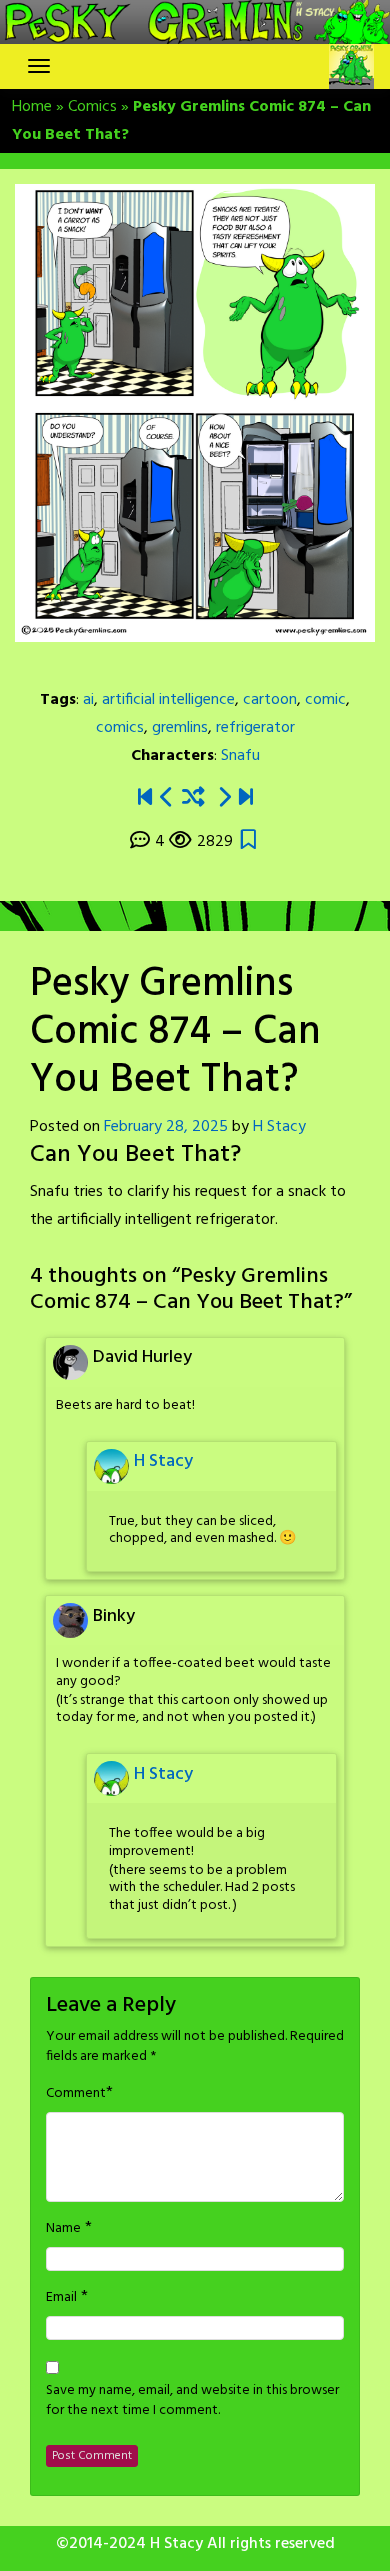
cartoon (270, 700)
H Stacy (279, 1127)
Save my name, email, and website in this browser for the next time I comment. (192, 2401)
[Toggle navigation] (39, 66)
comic (325, 700)
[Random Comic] (193, 798)
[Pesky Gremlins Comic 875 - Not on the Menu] (224, 798)
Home (32, 107)
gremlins (180, 728)
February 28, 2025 (166, 1127)
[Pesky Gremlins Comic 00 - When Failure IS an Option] (145, 798)
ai (88, 700)
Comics (92, 107)
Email (61, 2298)
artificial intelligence (168, 700)
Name (63, 2229)
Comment (76, 2094)
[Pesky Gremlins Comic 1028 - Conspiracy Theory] (246, 798)
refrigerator (255, 728)
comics (120, 728)
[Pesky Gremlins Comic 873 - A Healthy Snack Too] (167, 798)
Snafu (240, 756)
